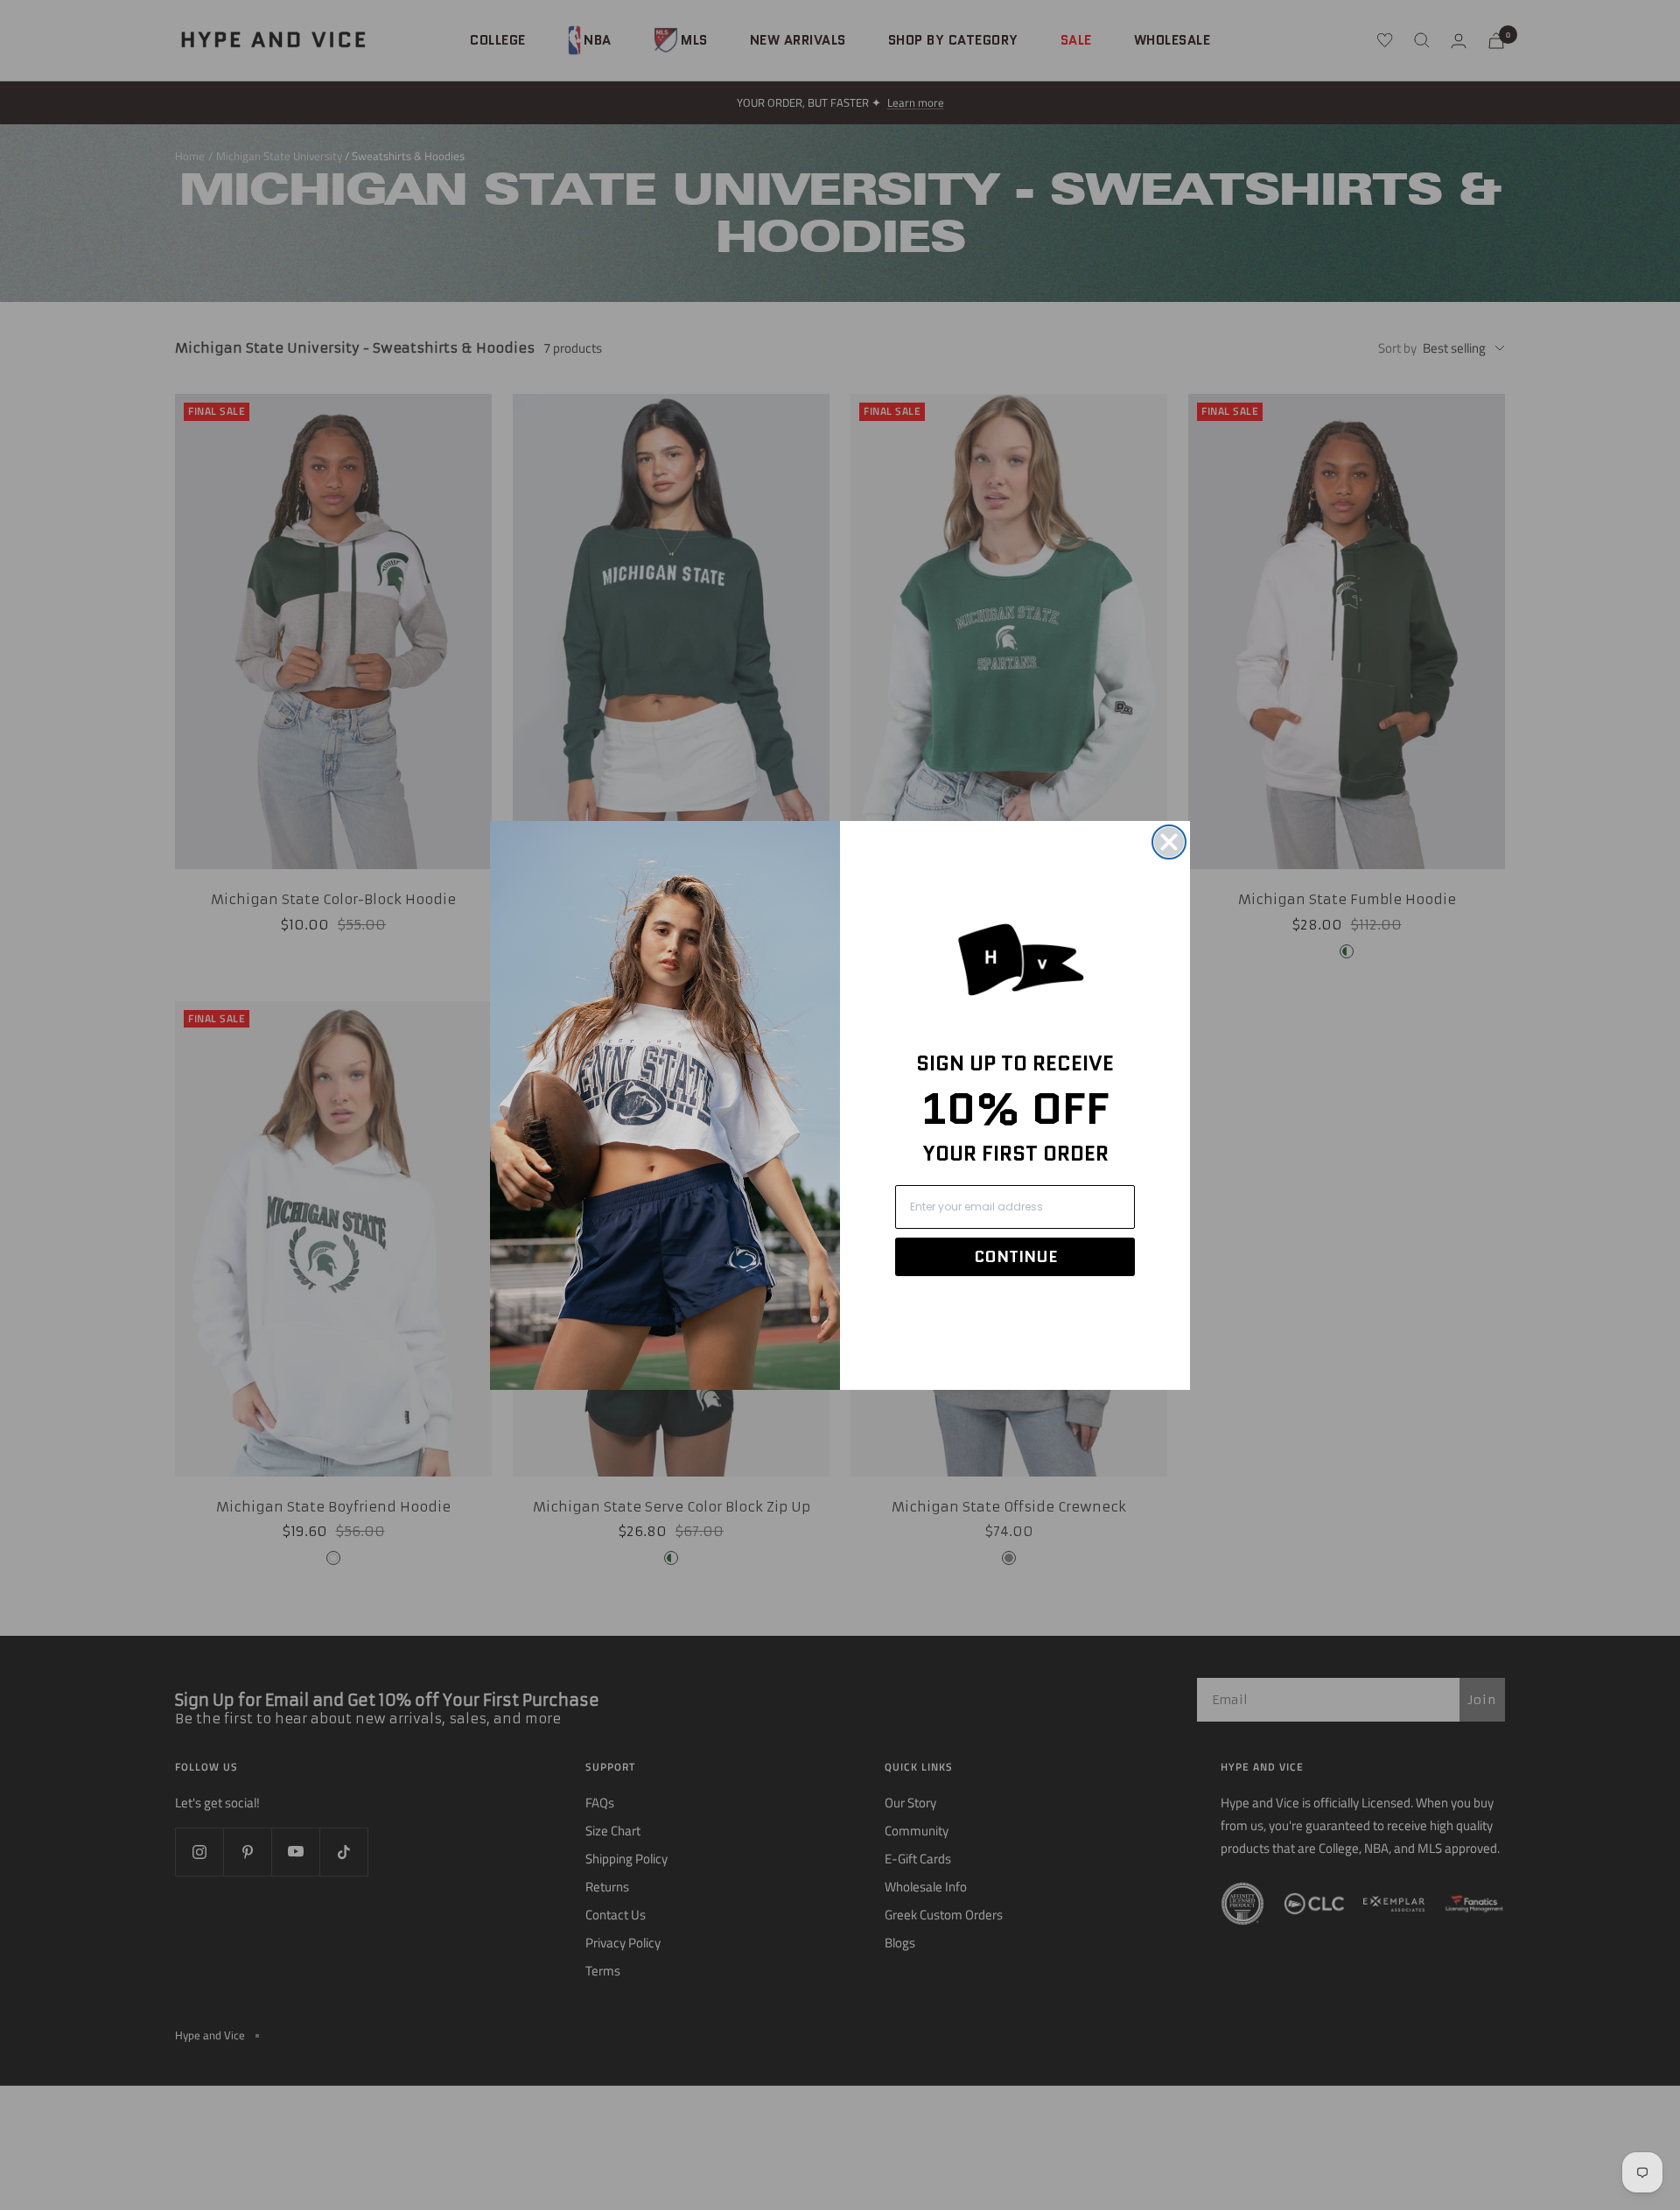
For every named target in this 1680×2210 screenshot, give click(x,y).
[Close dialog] (1169, 842)
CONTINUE (1015, 1257)
